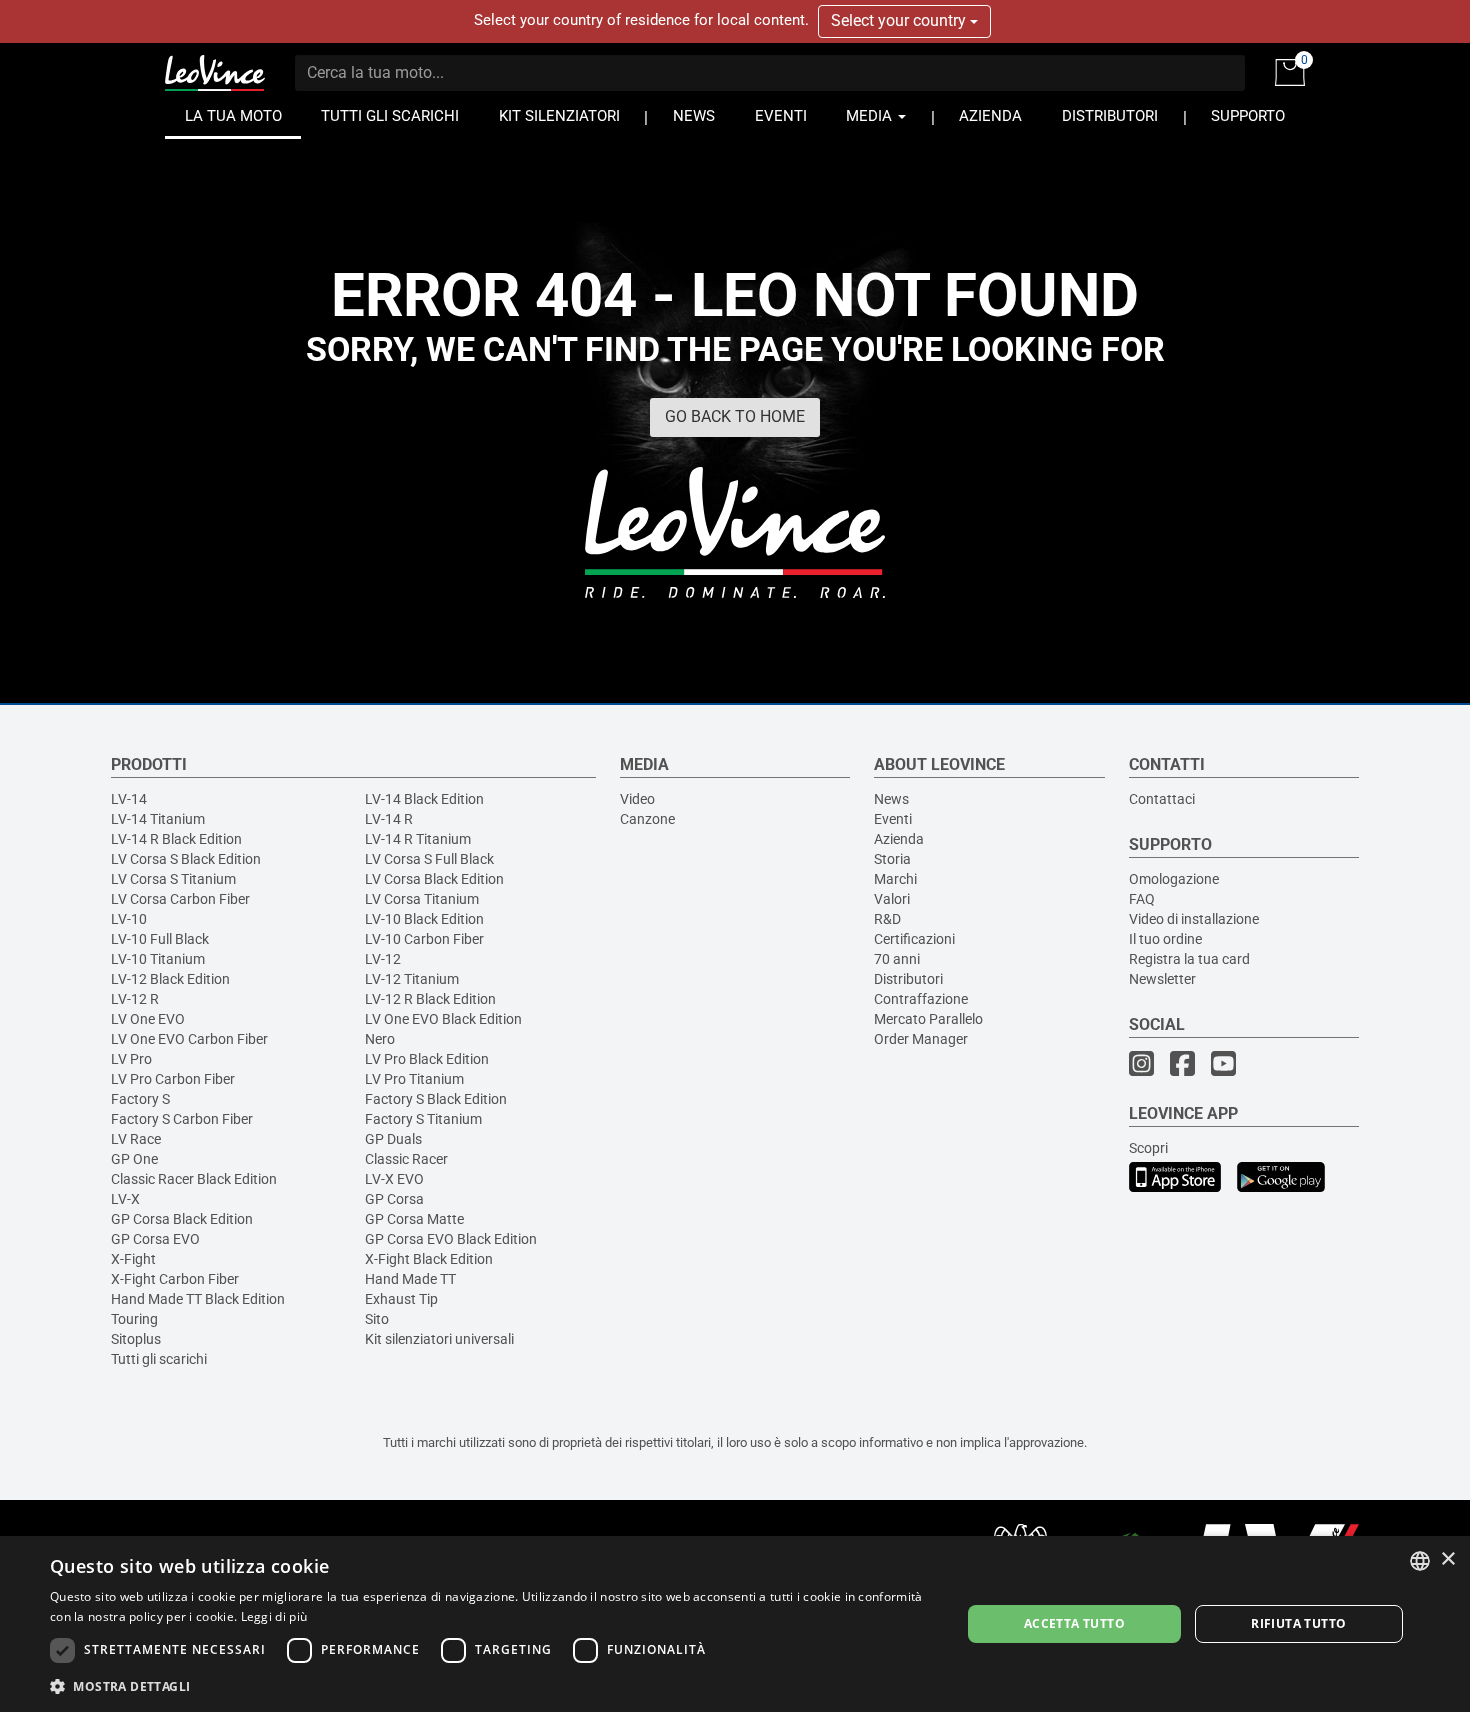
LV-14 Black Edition (424, 799)
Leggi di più (274, 1616)
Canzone (647, 819)
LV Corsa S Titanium (173, 879)
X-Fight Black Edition (429, 1259)
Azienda (899, 839)
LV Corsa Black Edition (434, 879)
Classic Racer (406, 1159)
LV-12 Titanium (412, 979)
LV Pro (131, 1059)
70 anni (897, 959)
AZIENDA (990, 116)
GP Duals (393, 1139)
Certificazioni (914, 939)
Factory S (140, 1099)
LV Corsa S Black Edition (186, 859)
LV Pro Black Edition (427, 1059)
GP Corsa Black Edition (182, 1219)
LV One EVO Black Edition (443, 1019)
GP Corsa (394, 1199)
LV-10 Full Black (160, 939)
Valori (892, 899)
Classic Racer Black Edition (194, 1179)
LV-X (125, 1199)
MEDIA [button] (871, 116)
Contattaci (1162, 799)
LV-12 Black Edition (170, 979)
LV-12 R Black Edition (430, 999)
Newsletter (1162, 979)
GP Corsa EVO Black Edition (451, 1239)
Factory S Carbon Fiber (182, 1119)
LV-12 (383, 959)
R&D (887, 919)
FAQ (1142, 899)
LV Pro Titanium (414, 1079)
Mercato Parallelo (928, 1019)
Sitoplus (136, 1339)
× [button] (1447, 1559)
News (891, 799)
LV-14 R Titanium (418, 839)
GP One (134, 1159)
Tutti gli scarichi (159, 1359)
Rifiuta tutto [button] (1298, 1623)
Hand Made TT (410, 1279)
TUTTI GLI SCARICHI (390, 116)
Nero (380, 1039)
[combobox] (1420, 1561)
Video (637, 799)
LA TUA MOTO (233, 116)
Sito (377, 1319)
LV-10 (129, 919)
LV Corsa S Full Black (429, 859)
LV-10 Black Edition (424, 919)
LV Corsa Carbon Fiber (180, 899)
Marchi (895, 879)
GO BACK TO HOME (735, 416)
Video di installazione (1194, 919)
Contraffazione (921, 999)
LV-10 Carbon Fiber (424, 939)
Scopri (1148, 1148)
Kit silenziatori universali (439, 1339)
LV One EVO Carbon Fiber (189, 1039)
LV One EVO (148, 1019)
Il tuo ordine (1165, 939)
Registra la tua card (1189, 959)
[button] (492, 1685)
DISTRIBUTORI (1110, 116)
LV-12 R (135, 999)
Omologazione (1174, 879)
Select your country (900, 20)
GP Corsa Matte (414, 1219)
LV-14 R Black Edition (176, 839)
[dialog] (735, 1624)
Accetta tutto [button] (1074, 1623)
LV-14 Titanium (158, 819)
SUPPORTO (1248, 116)
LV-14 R (389, 819)
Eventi (893, 819)
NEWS (694, 116)
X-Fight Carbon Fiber (175, 1279)
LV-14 (129, 799)
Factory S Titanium (423, 1119)
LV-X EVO (394, 1179)
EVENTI (781, 116)
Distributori (908, 979)
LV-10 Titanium (158, 959)
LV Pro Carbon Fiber (173, 1079)
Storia (892, 859)
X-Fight (133, 1259)
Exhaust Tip (401, 1299)
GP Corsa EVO (155, 1239)
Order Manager (921, 1039)
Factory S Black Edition (436, 1099)
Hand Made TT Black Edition (198, 1299)
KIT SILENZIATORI (559, 116)
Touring (134, 1319)
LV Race (136, 1139)
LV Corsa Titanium (422, 899)
